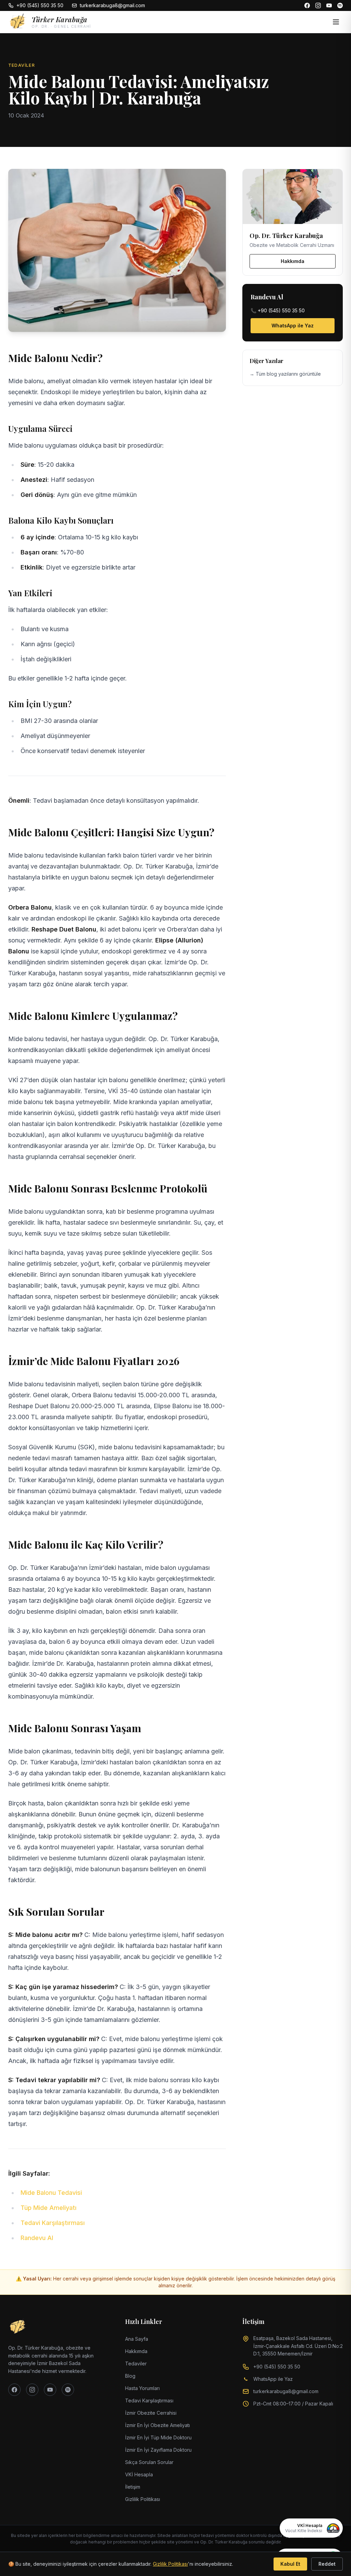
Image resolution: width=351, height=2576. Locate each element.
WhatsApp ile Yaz (293, 326)
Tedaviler (136, 2364)
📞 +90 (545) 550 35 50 (278, 310)
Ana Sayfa (137, 2339)
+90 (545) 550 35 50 (40, 5)
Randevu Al (37, 2238)
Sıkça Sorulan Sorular (149, 2462)
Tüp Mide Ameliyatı (49, 2208)
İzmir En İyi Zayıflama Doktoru (158, 2450)
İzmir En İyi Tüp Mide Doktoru (158, 2437)
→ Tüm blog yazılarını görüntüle (285, 374)
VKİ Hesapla (139, 2474)
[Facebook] (307, 5)
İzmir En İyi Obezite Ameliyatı (158, 2425)
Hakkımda (293, 261)
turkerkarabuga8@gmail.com (112, 5)
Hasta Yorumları (142, 2388)
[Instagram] (318, 5)
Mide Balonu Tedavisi (51, 2193)
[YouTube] (329, 5)
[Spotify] (340, 5)
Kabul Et (290, 2564)
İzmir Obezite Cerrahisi (151, 2413)
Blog (130, 2376)
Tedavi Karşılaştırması (53, 2223)
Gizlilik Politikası (143, 2499)
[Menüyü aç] (336, 22)
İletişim (133, 2487)
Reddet (327, 2564)
